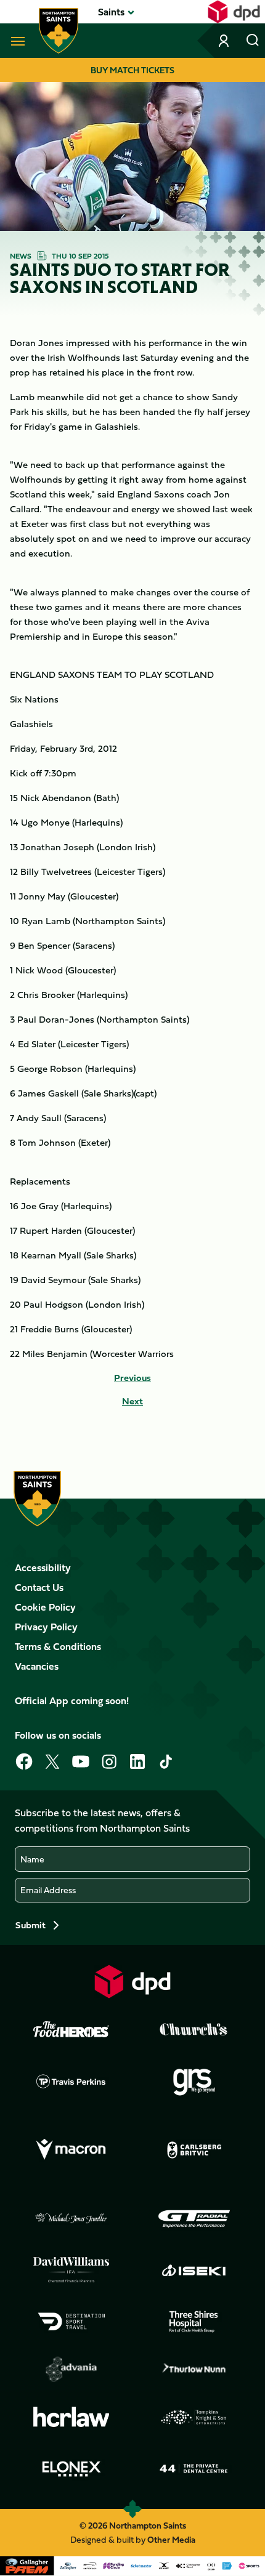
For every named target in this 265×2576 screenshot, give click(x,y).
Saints (111, 12)
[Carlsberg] (194, 2150)
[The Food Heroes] (71, 2029)
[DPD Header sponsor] (234, 12)
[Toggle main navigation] (15, 41)
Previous (132, 1378)
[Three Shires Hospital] (194, 2322)
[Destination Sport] (71, 2322)
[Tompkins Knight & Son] (194, 2417)
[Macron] (71, 2150)
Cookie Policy (45, 1607)
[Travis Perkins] (71, 2081)
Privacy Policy (46, 1627)
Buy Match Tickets (132, 70)
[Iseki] (194, 2270)
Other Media (171, 2539)
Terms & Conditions (58, 1646)
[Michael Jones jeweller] (71, 2219)
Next (132, 1401)
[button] (111, 12)
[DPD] (132, 1982)
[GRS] (194, 2081)
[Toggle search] (253, 41)
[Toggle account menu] (225, 41)
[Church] (194, 2029)
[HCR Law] (71, 2417)
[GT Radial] (194, 2219)
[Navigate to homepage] (59, 31)
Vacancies (37, 1666)
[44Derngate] (194, 2469)
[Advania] (71, 2369)
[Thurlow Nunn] (194, 2369)
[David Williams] (71, 2270)
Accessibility (43, 1568)
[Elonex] (71, 2469)
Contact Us (39, 1587)
